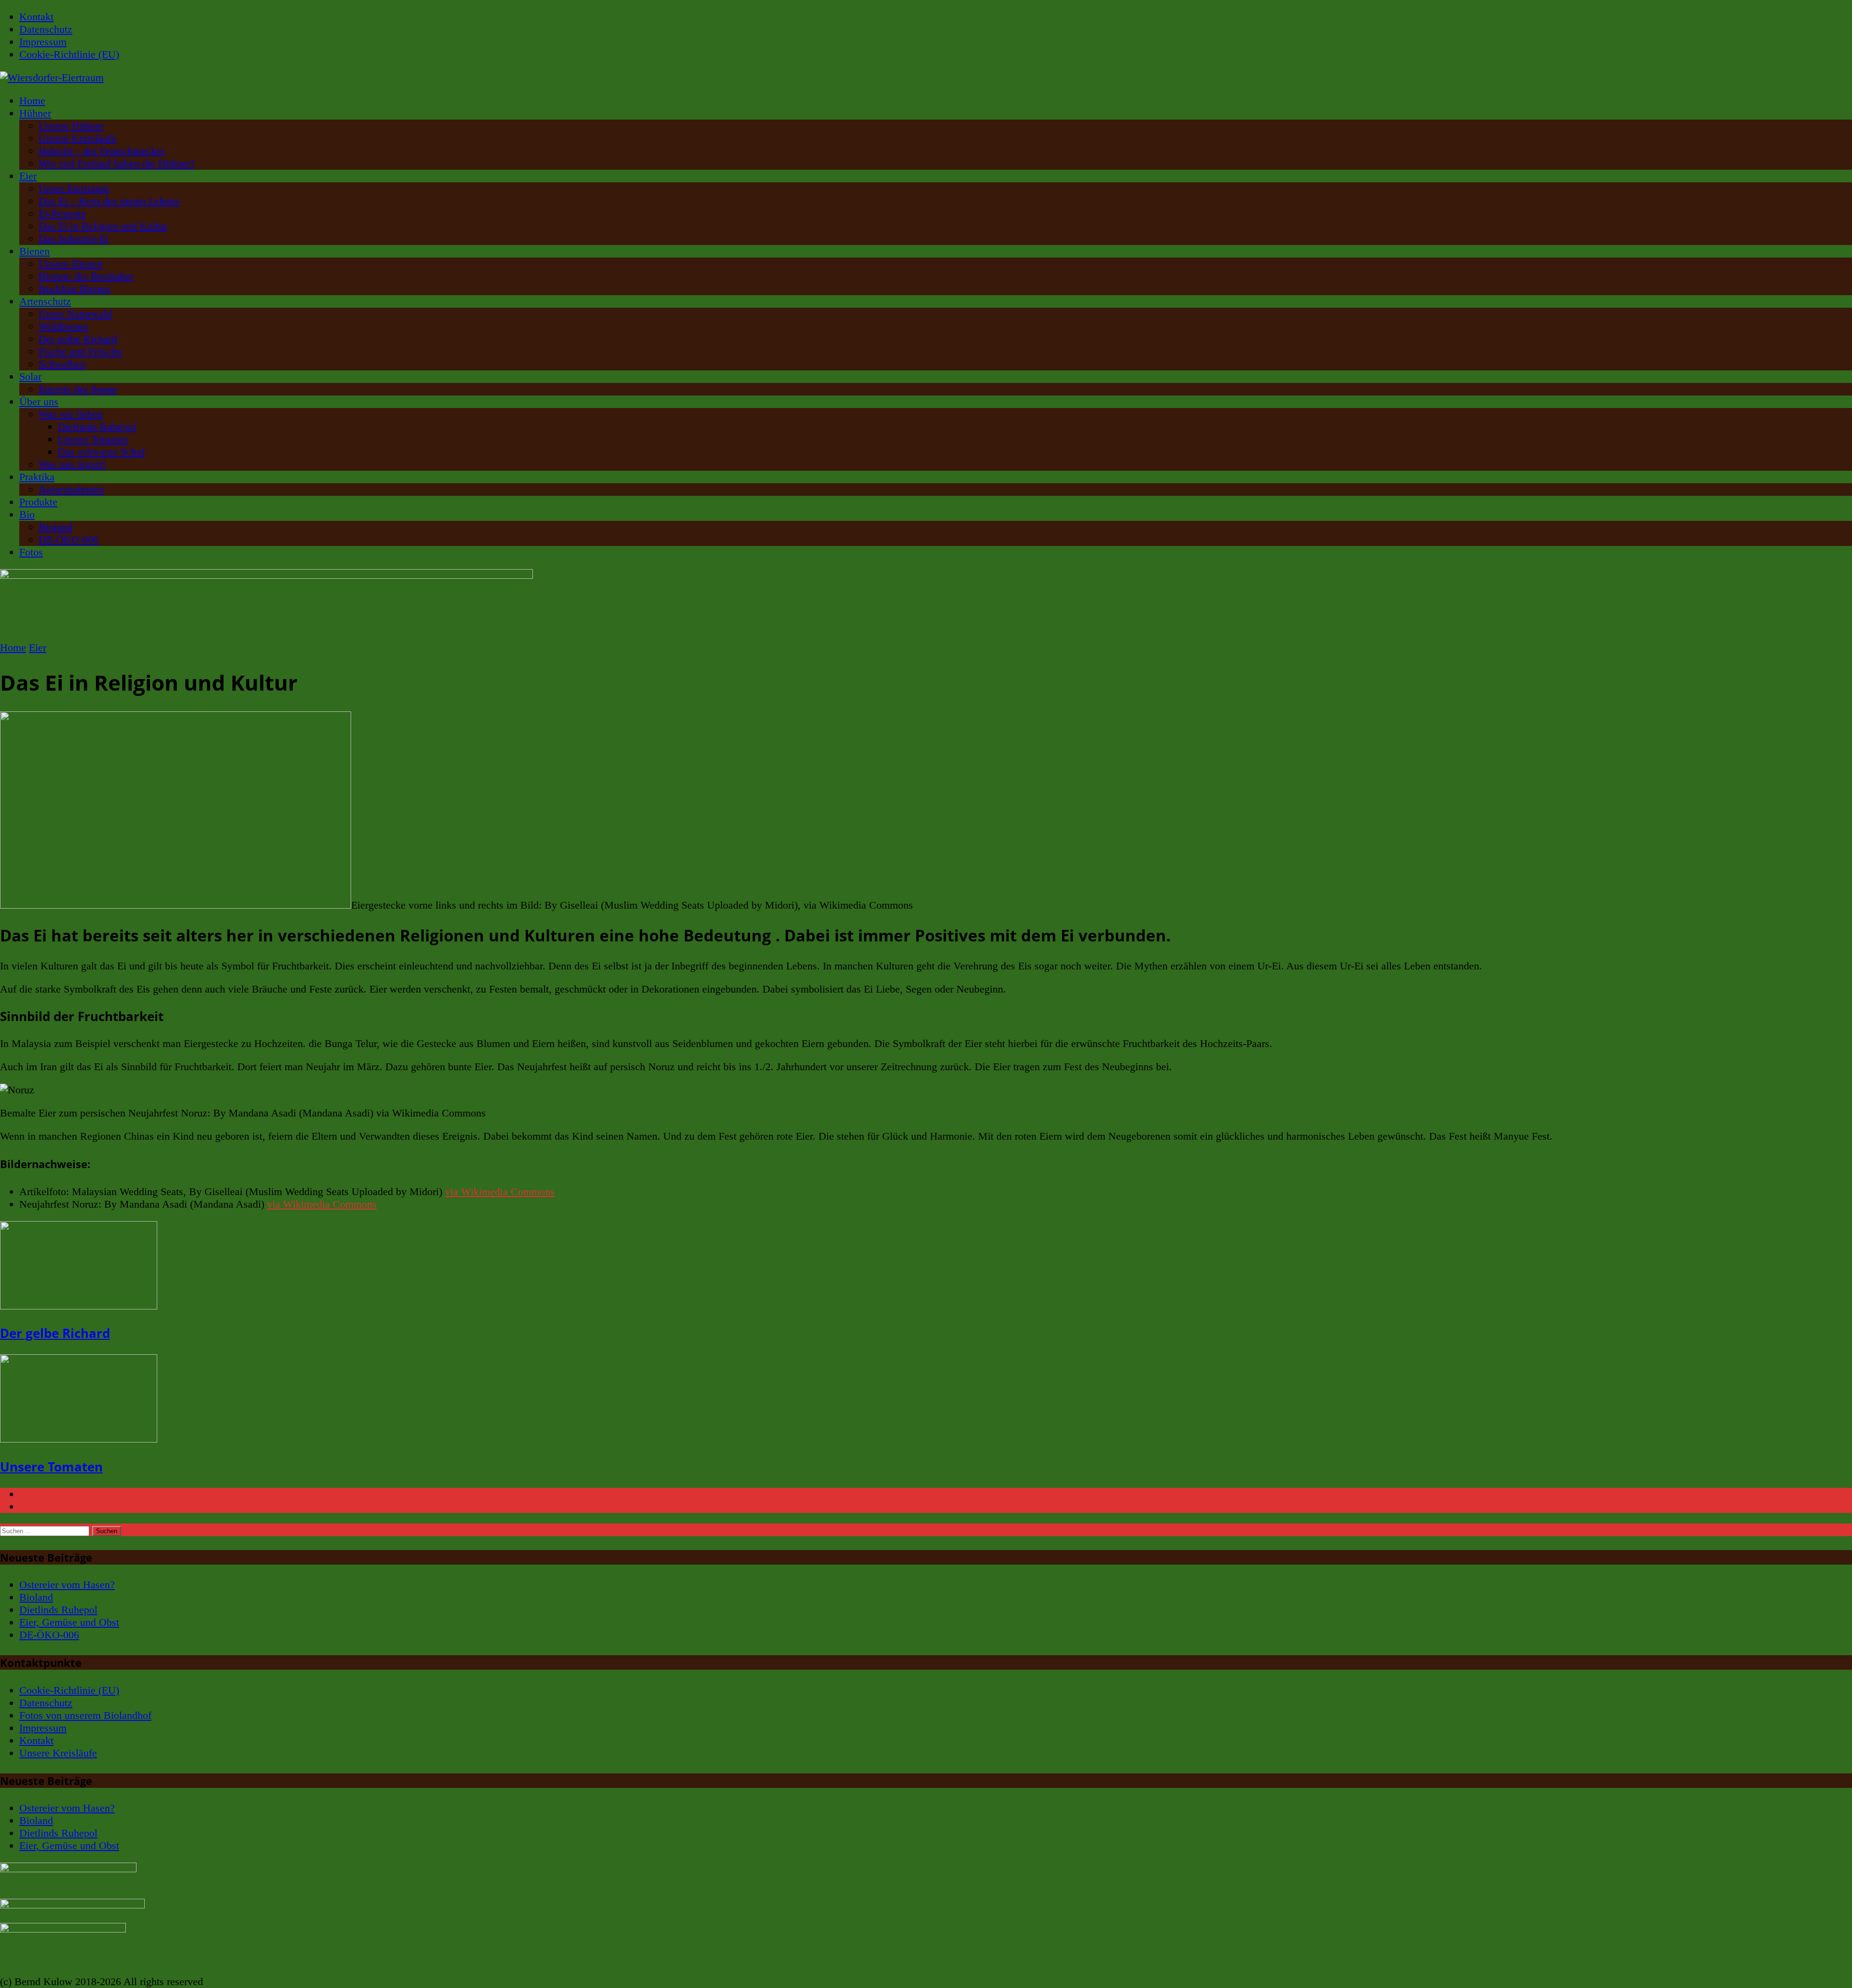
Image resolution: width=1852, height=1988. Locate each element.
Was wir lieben (71, 414)
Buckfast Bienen (74, 289)
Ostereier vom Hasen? (67, 1585)
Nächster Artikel (54, 1506)
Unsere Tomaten (93, 439)
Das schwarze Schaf (101, 452)
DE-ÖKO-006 (68, 539)
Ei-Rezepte (62, 213)
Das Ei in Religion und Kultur (103, 226)
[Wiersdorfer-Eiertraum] (926, 78)
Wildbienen (63, 326)
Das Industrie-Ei (74, 238)
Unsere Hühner (71, 126)
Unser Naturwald (75, 314)
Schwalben (62, 364)
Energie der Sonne (78, 389)
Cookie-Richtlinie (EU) (69, 54)
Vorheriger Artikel (58, 1494)
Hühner (35, 113)
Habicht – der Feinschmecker (102, 151)
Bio (27, 514)
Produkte (38, 502)
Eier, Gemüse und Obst (69, 1622)
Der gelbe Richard (78, 339)
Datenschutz (46, 29)
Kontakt (36, 17)
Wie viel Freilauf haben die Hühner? (117, 163)
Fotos (31, 552)
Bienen (34, 251)
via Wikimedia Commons (500, 1191)
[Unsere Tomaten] (79, 1439)
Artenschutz (45, 301)
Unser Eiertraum (74, 188)
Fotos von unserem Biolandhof (85, 1715)
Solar (30, 376)
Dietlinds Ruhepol (97, 427)
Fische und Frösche (80, 351)
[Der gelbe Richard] (79, 1306)
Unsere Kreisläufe (77, 138)
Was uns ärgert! (72, 464)
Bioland (55, 527)
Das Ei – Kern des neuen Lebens (109, 201)
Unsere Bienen (70, 264)
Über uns (39, 402)
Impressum (43, 42)
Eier (28, 176)
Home (32, 101)
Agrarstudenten (71, 489)
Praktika (37, 477)
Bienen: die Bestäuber (86, 276)
